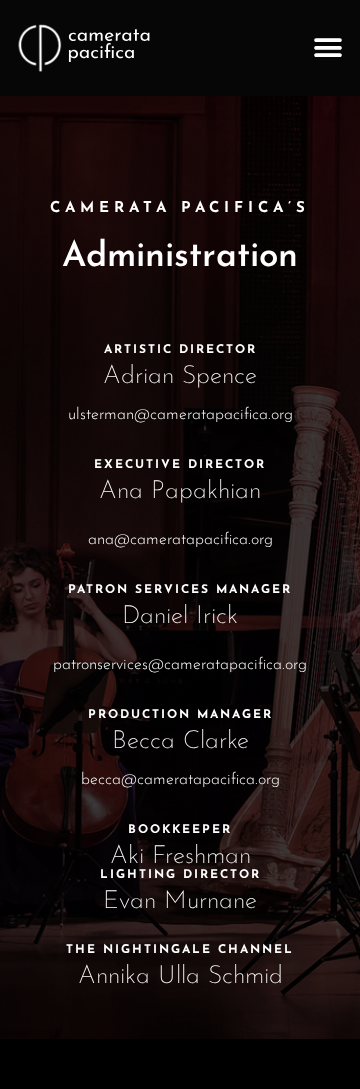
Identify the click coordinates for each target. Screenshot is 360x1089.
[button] (327, 48)
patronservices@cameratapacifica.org (180, 665)
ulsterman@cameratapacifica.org (180, 415)
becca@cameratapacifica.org (180, 780)
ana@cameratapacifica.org (180, 540)
